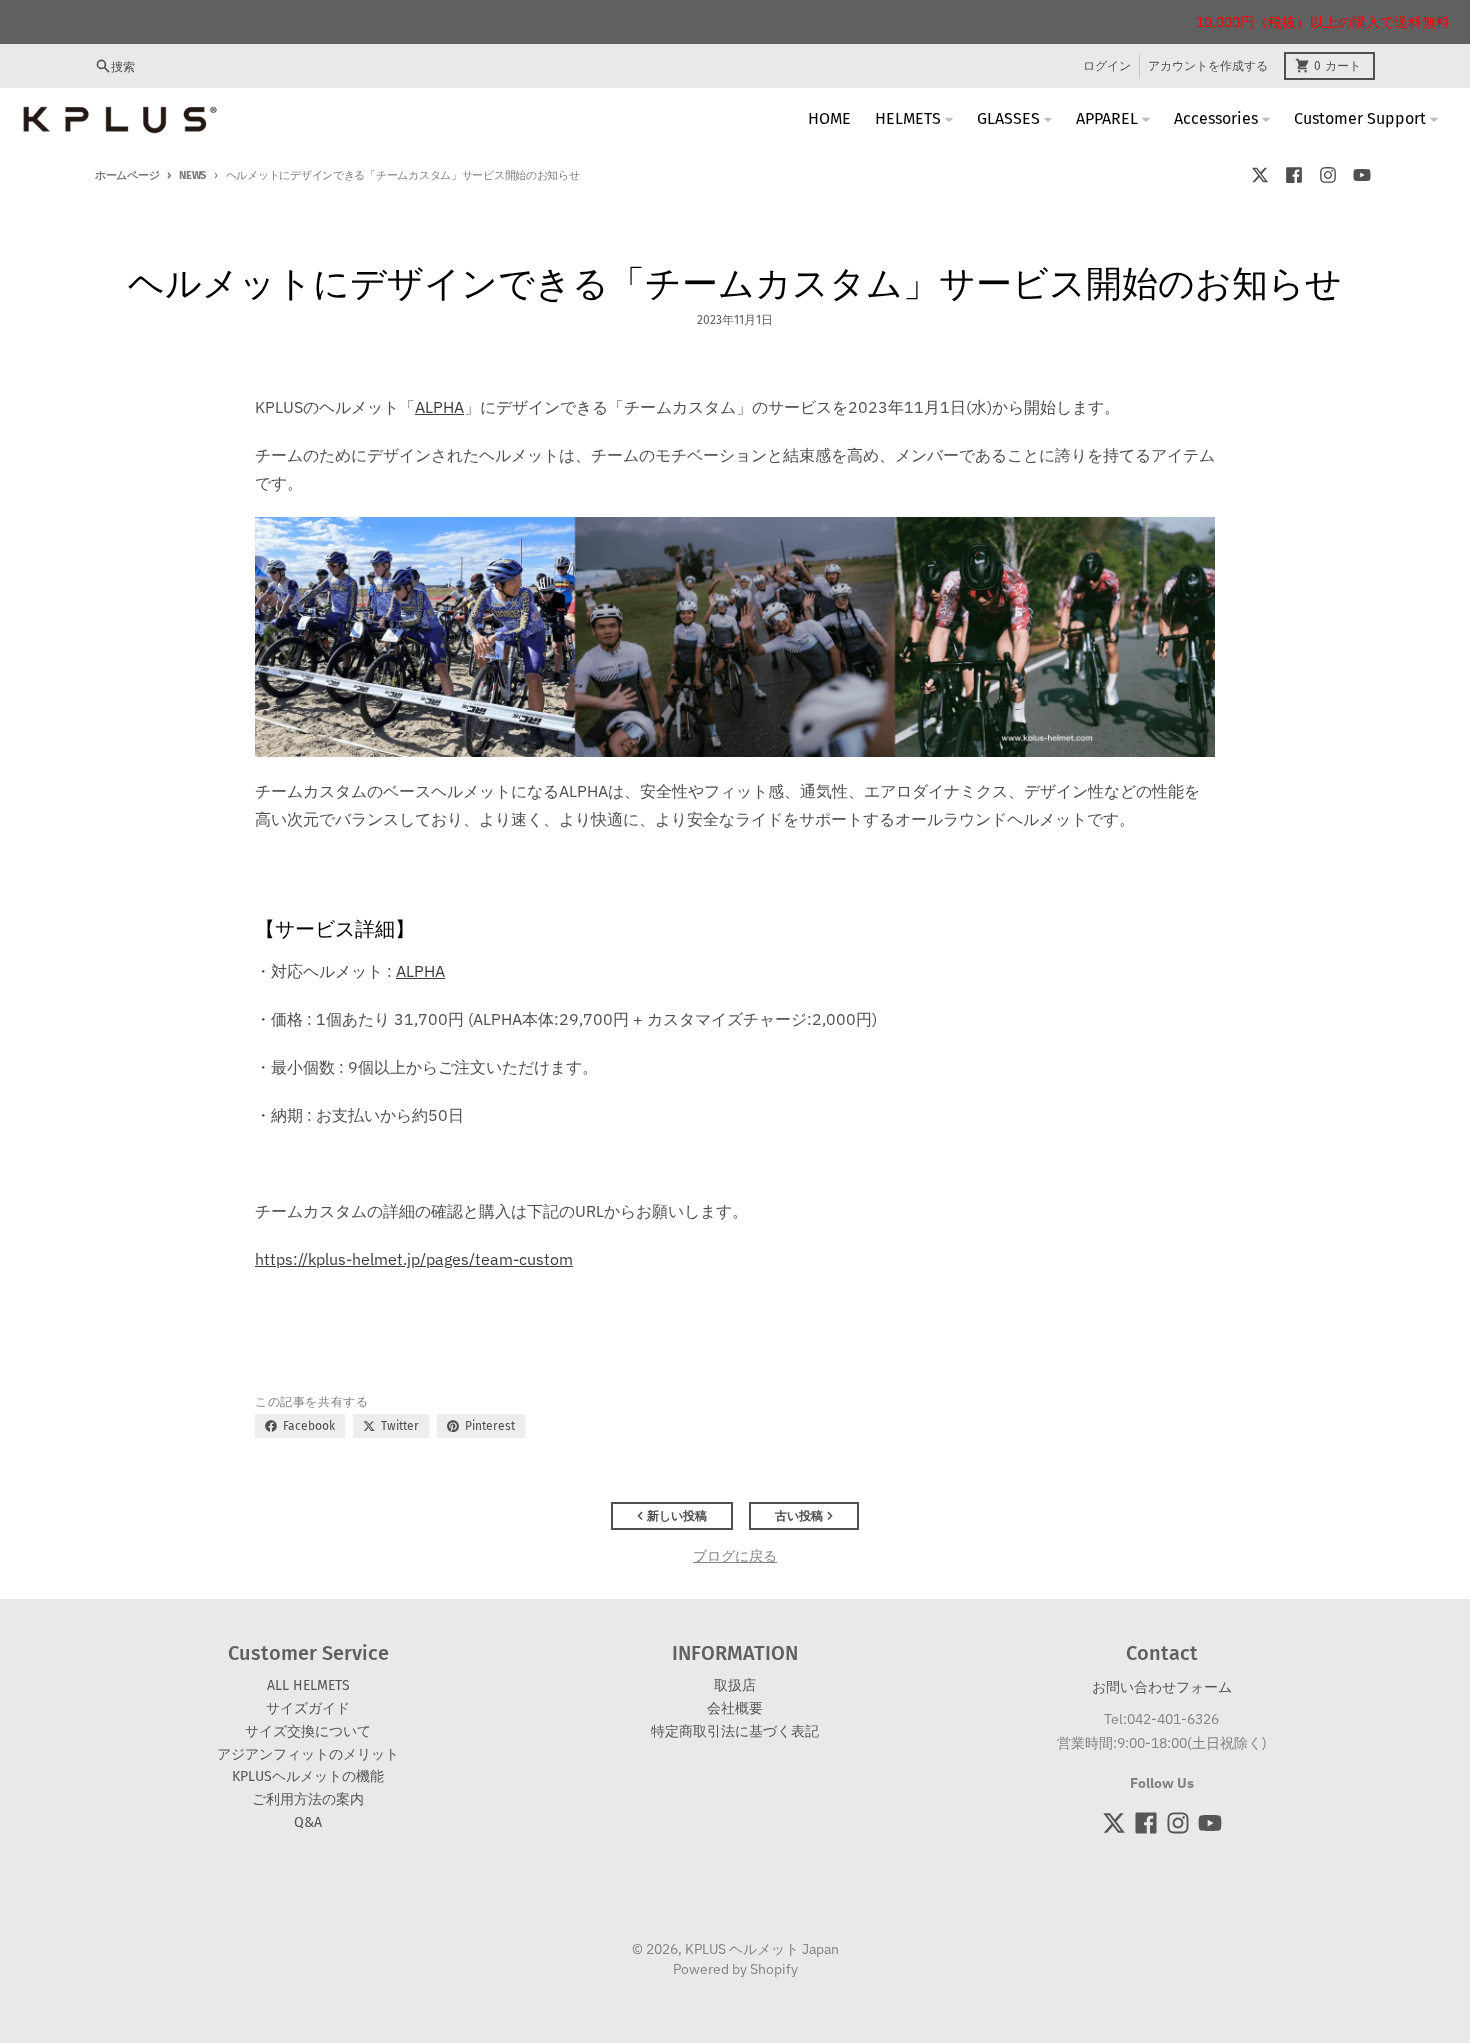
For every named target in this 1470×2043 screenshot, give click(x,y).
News (192, 175)
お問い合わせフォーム (1162, 1687)
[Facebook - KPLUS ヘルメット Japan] (1294, 175)
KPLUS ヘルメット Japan (762, 1949)
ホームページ (127, 175)
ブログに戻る (735, 1556)
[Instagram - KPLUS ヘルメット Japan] (1328, 175)
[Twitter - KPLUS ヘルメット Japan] (1260, 175)
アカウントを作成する (1208, 66)
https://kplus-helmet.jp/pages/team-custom (414, 1259)
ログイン (1107, 66)
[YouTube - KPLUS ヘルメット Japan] (1362, 175)
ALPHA (420, 971)
